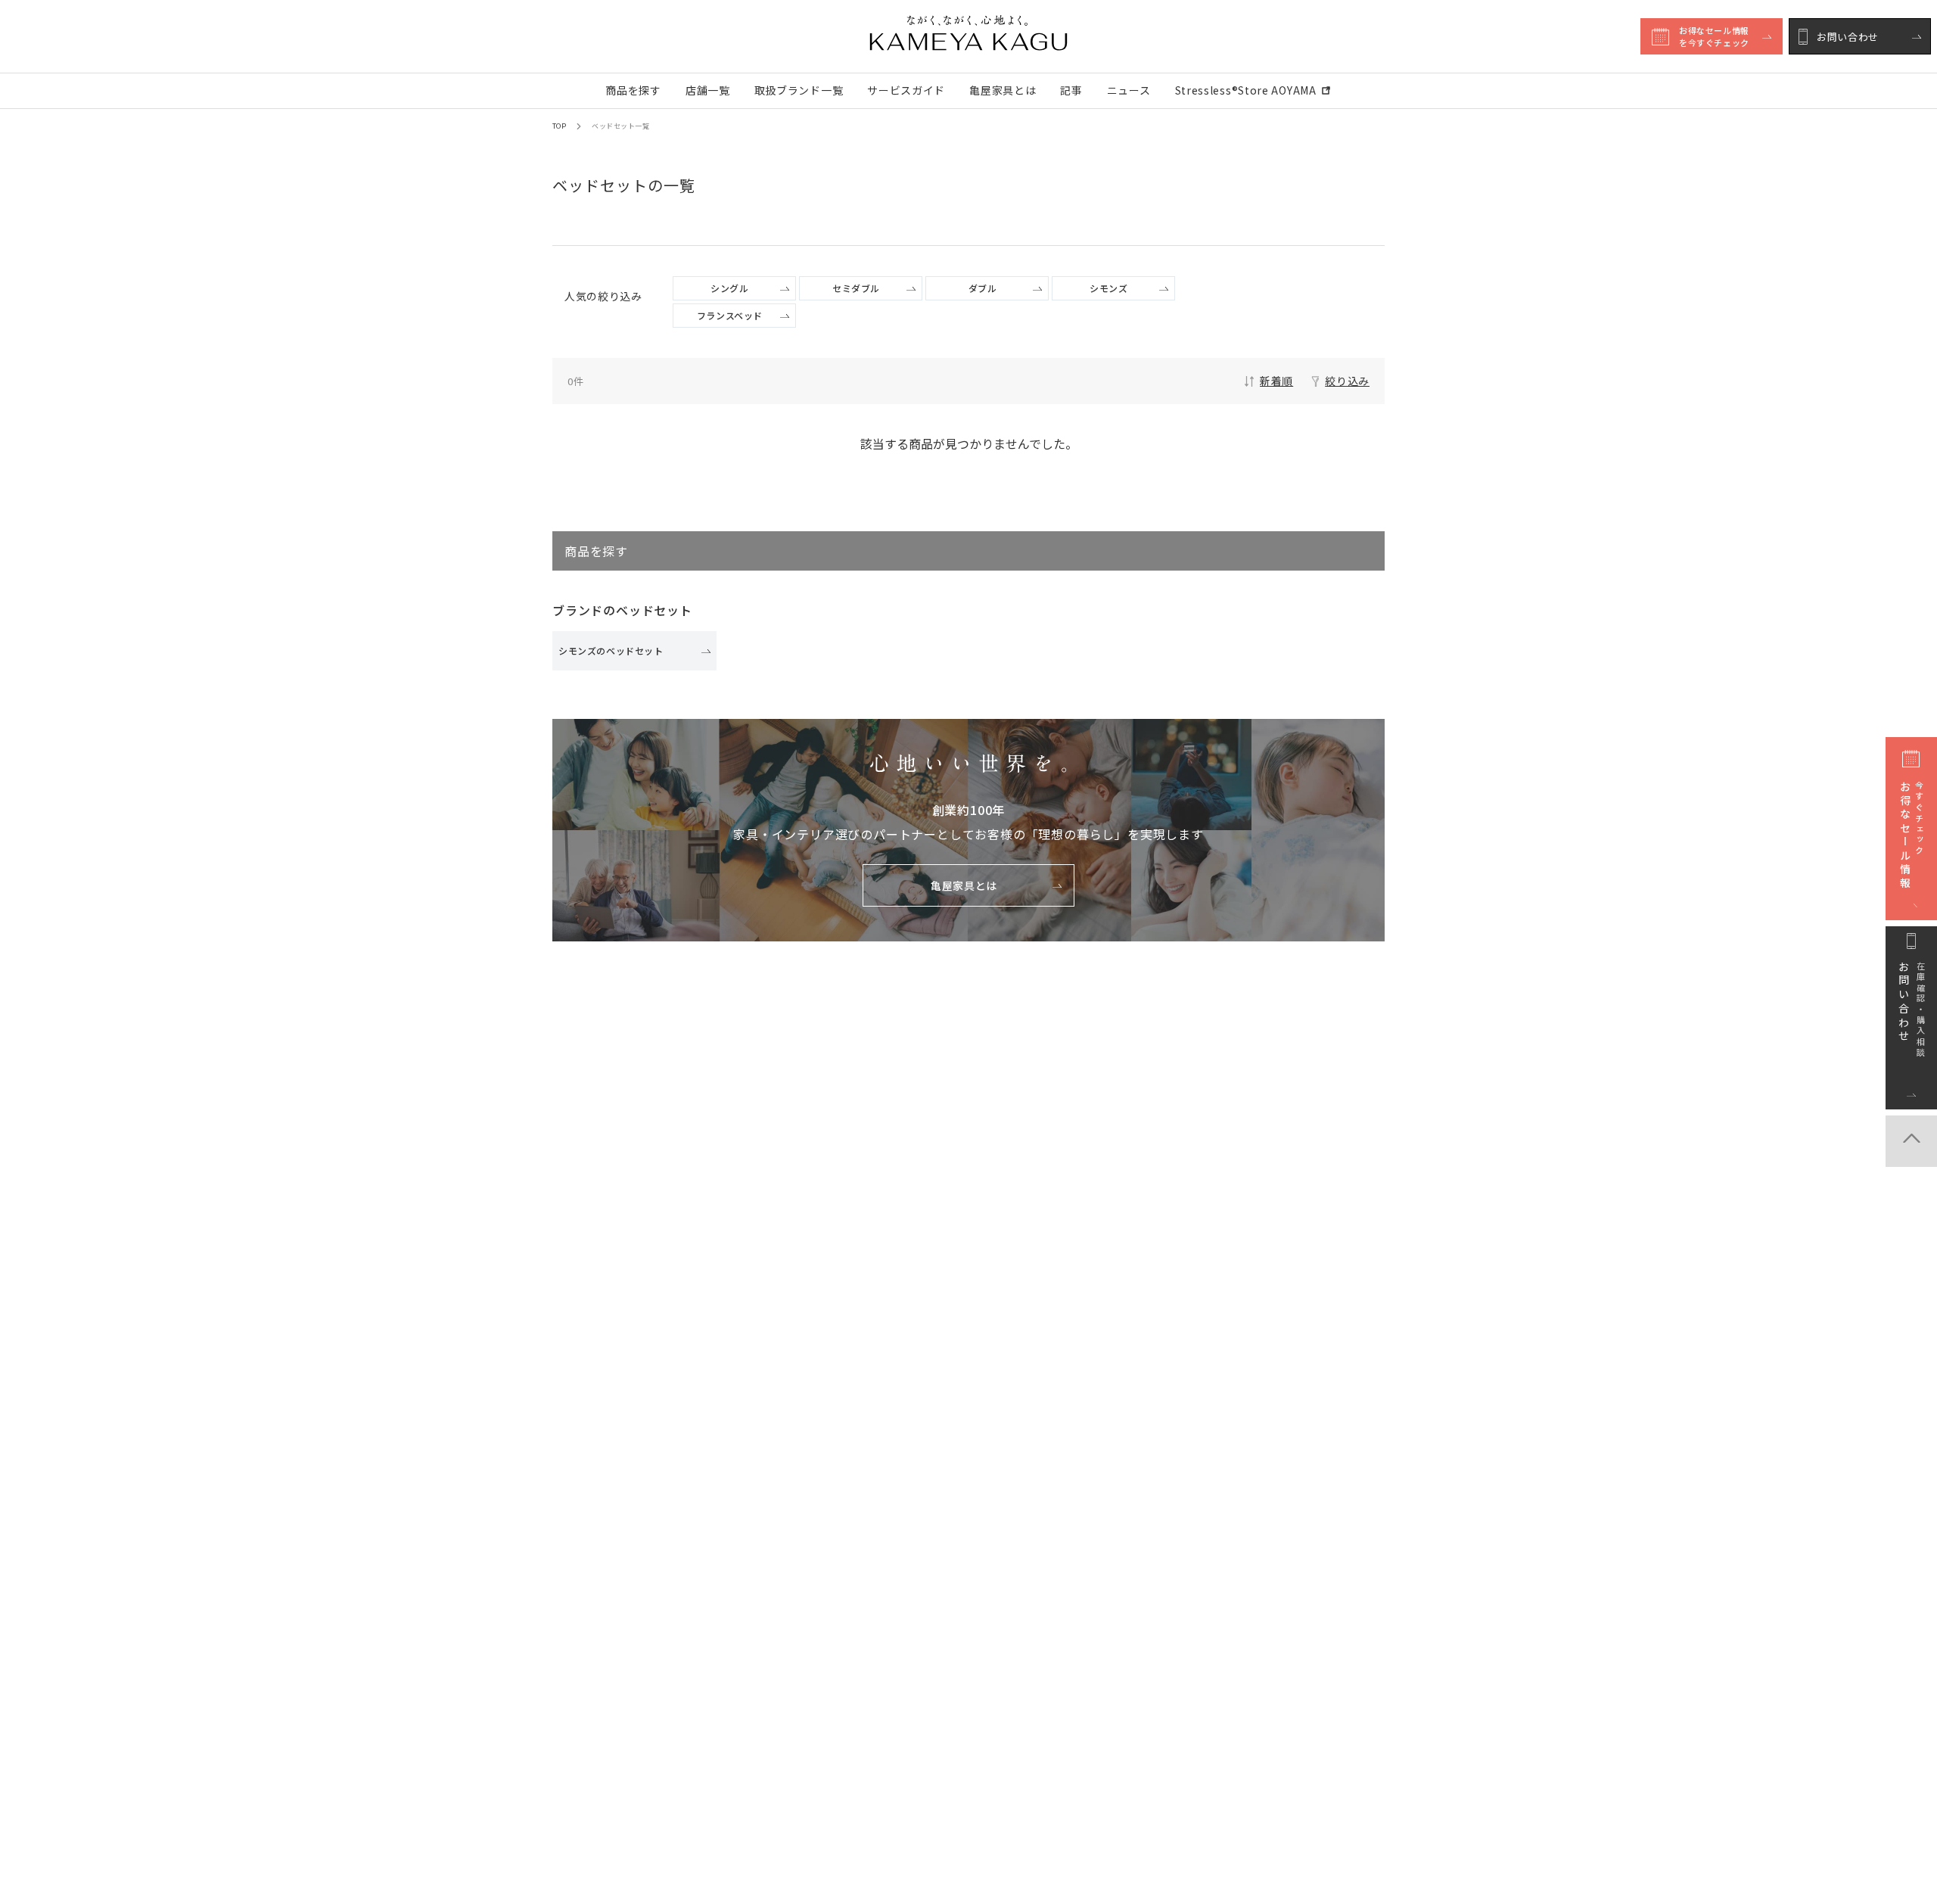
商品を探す (633, 90)
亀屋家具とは (1003, 90)
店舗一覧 (708, 90)
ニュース (1129, 90)
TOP (559, 126)
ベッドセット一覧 (620, 126)
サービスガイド (906, 90)
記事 (1071, 90)
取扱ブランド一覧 (799, 90)
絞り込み (1347, 381)
